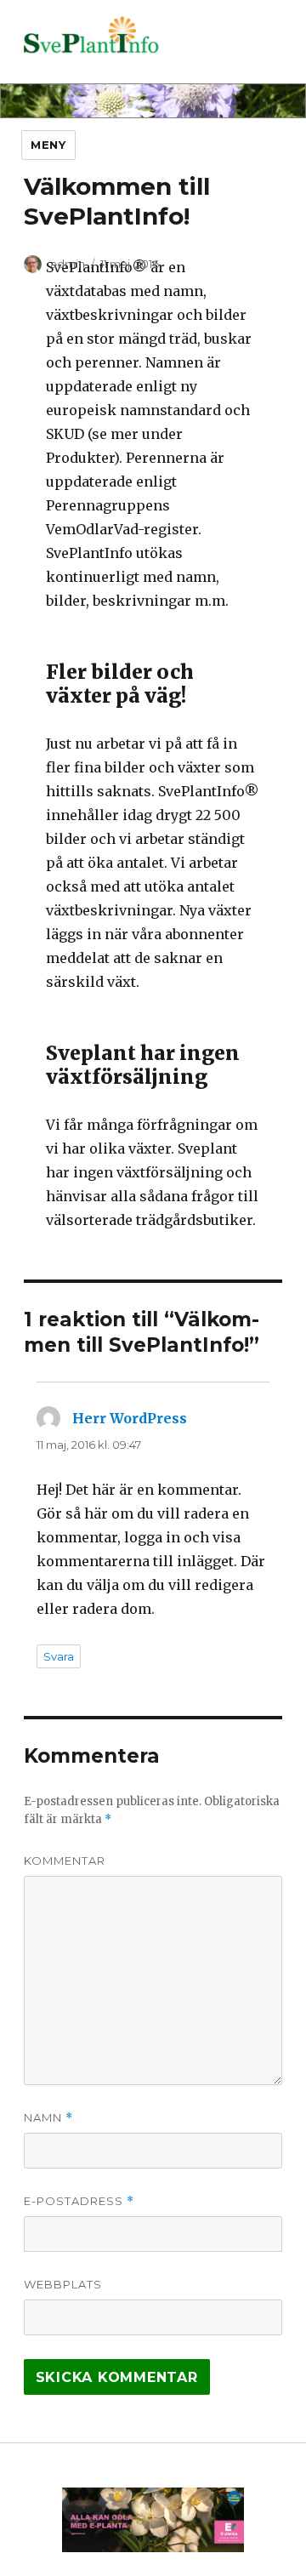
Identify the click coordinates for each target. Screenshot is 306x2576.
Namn (48, 2118)
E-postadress (79, 2201)
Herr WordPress (130, 1418)
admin (68, 264)
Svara (59, 1656)
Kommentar (65, 1861)
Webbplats (63, 2284)
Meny (48, 145)
